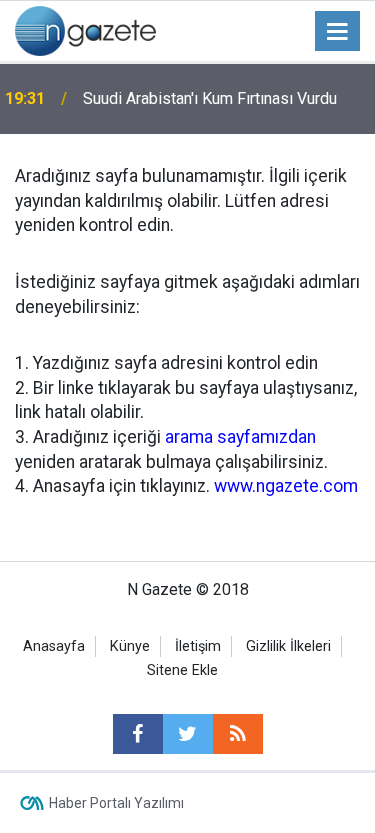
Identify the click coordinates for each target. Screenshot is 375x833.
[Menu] (338, 32)
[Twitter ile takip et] (188, 734)
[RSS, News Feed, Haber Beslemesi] (238, 734)
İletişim (198, 646)
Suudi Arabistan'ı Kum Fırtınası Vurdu (210, 98)
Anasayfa (54, 646)
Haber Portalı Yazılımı (116, 803)
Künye (130, 646)
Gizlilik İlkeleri (288, 646)
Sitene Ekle (182, 670)
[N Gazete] (85, 29)
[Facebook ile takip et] (138, 734)
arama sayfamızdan (240, 437)
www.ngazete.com (286, 486)
